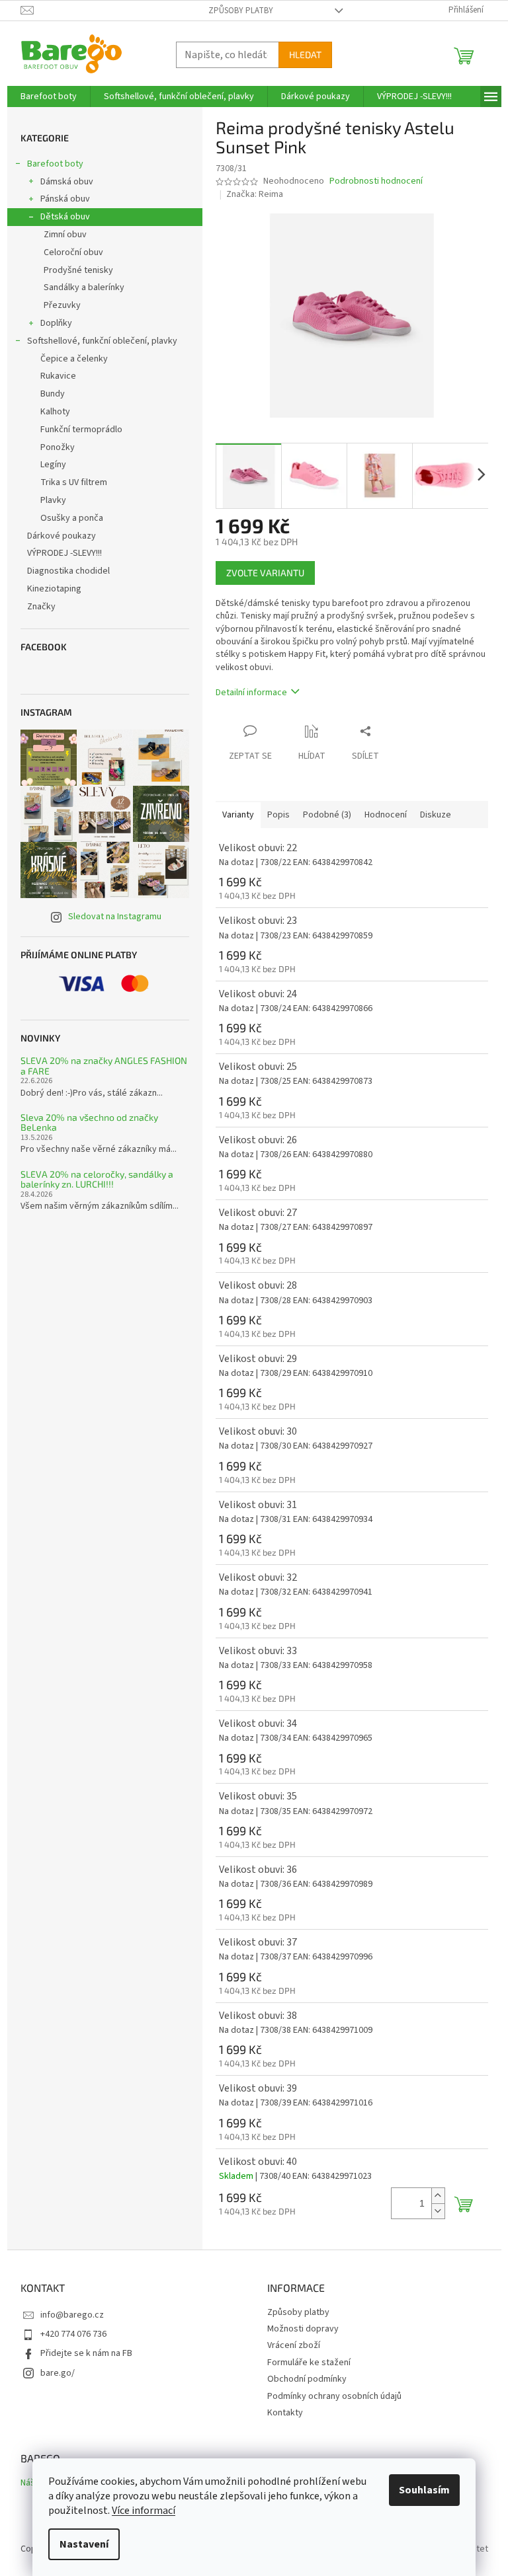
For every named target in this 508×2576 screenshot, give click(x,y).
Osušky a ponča (72, 518)
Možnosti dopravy (303, 2329)
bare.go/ (58, 2373)
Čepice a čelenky (74, 359)
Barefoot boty (55, 164)
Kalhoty (55, 412)
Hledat (305, 55)
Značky (41, 607)
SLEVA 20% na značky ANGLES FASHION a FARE (104, 1066)
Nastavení (84, 2544)
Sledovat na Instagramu (115, 917)
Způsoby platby (241, 11)
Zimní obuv (65, 235)
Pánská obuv (65, 199)
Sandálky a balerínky (84, 287)
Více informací (144, 2511)
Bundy (53, 394)
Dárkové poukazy (62, 536)
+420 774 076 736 (73, 2334)
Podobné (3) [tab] (327, 815)
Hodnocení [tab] (386, 815)
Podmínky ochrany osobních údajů (334, 2396)
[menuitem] (49, 96)
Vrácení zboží (294, 2345)
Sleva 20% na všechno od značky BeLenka (89, 1122)
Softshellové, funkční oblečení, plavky (102, 341)
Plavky (53, 500)
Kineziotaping (54, 589)
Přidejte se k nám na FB (86, 2353)
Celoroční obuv (73, 252)
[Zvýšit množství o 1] (438, 2196)
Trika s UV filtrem (74, 482)
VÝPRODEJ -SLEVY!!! (64, 553)
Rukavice (58, 376)
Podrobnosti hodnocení (376, 181)
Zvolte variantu (265, 573)
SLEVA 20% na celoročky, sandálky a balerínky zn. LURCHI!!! (97, 1179)
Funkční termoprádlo (81, 430)
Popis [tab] (278, 815)
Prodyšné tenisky (78, 270)
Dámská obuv (67, 182)
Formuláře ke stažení (309, 2363)
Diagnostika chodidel (68, 571)
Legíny (53, 465)
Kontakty (285, 2413)
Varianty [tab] (238, 815)
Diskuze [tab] (436, 815)
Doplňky (56, 323)
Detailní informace (251, 693)
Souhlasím (424, 2490)
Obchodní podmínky (307, 2379)
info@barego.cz (72, 2315)
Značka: (255, 194)
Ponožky (58, 447)
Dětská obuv (65, 217)
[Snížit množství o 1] (438, 2211)
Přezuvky (62, 305)
